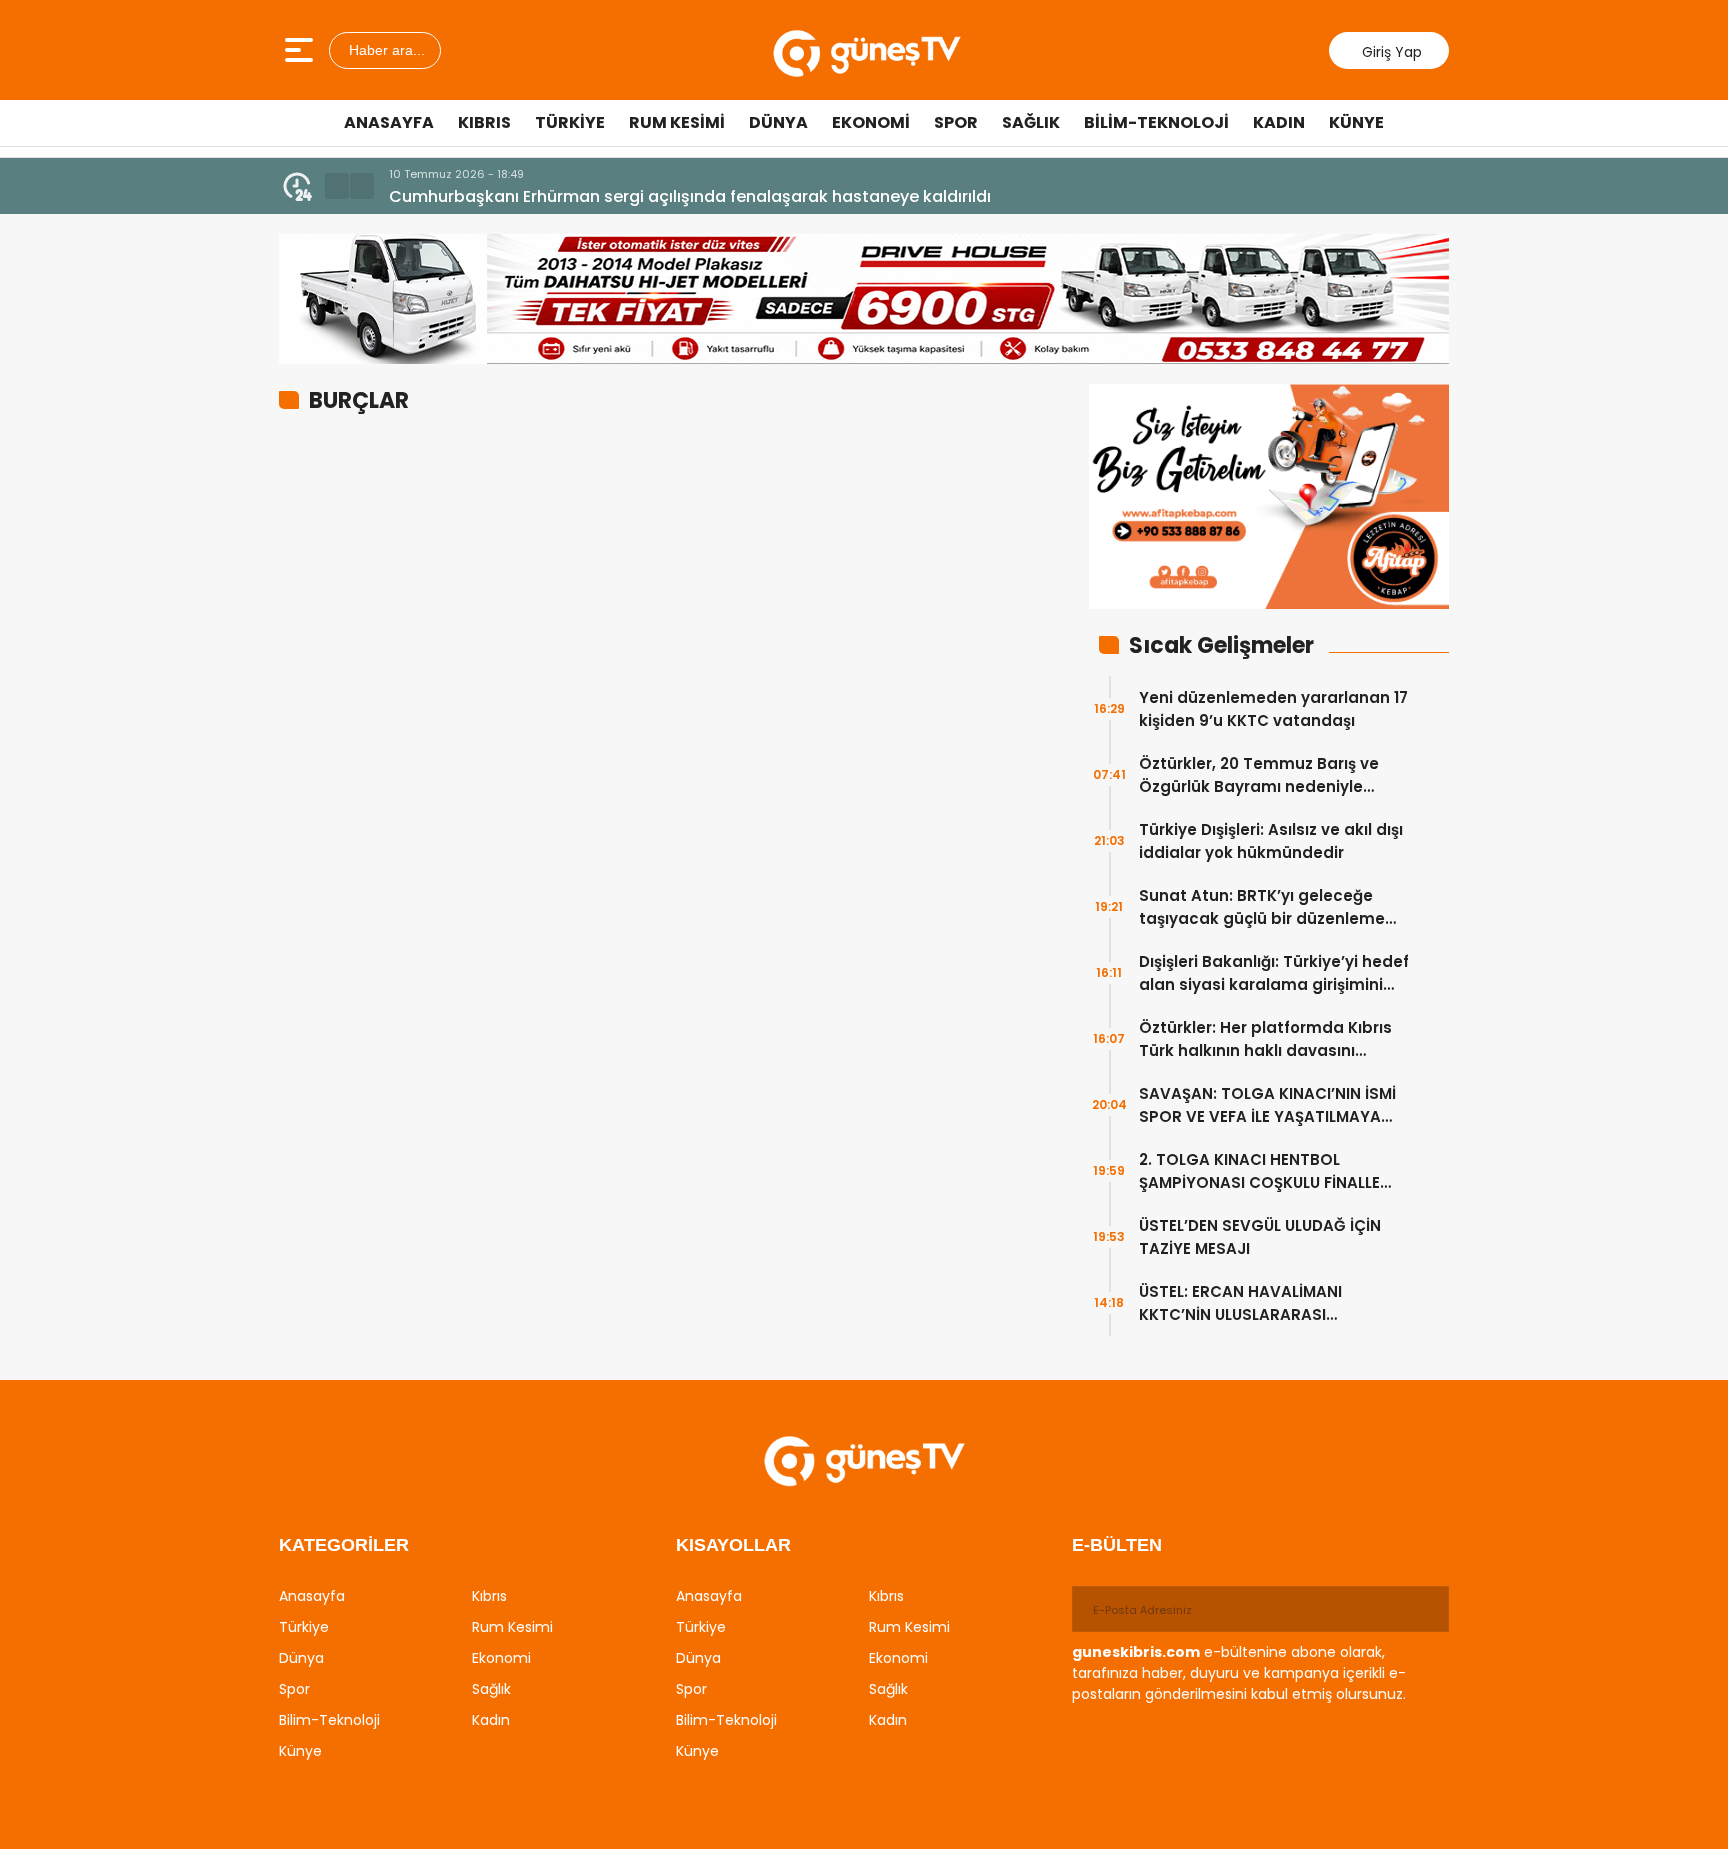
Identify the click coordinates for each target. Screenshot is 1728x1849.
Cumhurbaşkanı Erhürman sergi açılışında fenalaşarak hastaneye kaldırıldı (690, 196)
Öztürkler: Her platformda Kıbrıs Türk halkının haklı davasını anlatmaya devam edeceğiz (1265, 1039)
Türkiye (570, 122)
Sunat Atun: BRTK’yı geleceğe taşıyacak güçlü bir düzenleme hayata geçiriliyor (1262, 907)
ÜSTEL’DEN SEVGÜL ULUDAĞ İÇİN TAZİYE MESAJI (1260, 1237)
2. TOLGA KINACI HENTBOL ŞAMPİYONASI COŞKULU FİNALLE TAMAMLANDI (1259, 1171)
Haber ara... (385, 50)
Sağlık (1031, 122)
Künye (1356, 122)
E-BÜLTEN (1117, 1545)
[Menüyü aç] (301, 50)
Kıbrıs (484, 122)
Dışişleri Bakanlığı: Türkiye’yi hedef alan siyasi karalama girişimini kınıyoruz (1274, 973)
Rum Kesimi (677, 122)
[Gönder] (1426, 1609)
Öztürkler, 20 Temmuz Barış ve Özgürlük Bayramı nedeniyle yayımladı (1259, 775)
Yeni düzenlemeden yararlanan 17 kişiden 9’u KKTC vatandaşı (1273, 709)
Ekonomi (871, 122)
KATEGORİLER (344, 1545)
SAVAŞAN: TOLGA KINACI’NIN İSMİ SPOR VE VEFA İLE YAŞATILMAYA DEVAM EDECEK (1267, 1105)
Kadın (1279, 122)
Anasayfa (389, 122)
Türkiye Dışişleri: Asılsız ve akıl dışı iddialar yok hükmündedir (1271, 841)
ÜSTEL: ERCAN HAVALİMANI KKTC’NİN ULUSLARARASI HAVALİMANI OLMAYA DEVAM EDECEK (1249, 1303)
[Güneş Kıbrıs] (866, 50)
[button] (337, 186)
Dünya (778, 122)
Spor (956, 122)
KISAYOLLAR (733, 1545)
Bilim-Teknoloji (1156, 122)
